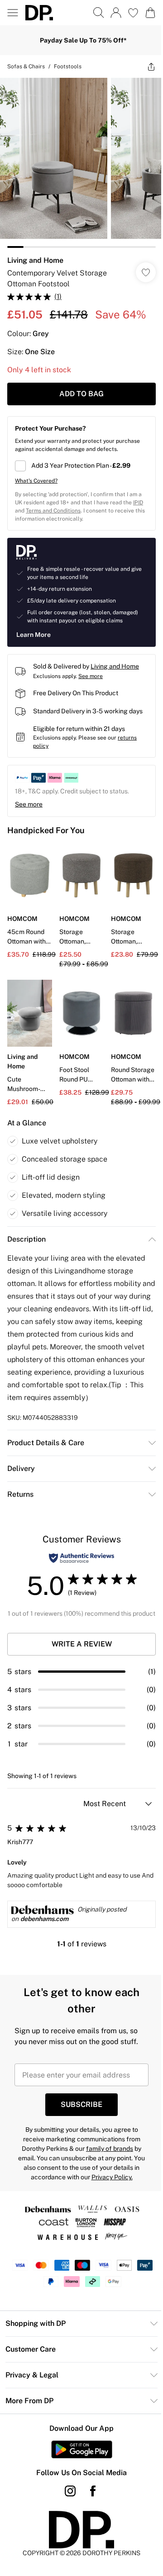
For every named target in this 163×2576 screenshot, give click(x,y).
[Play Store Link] (78, 2466)
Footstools (68, 66)
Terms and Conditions (65, 504)
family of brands (106, 2165)
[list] (78, 159)
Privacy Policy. (108, 2194)
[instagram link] (67, 2508)
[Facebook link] (90, 2508)
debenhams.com (44, 1936)
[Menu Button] (13, 13)
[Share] (144, 66)
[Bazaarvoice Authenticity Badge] (78, 1565)
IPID (20, 504)
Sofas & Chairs (26, 66)
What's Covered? (36, 474)
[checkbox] (78, 459)
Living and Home (35, 254)
